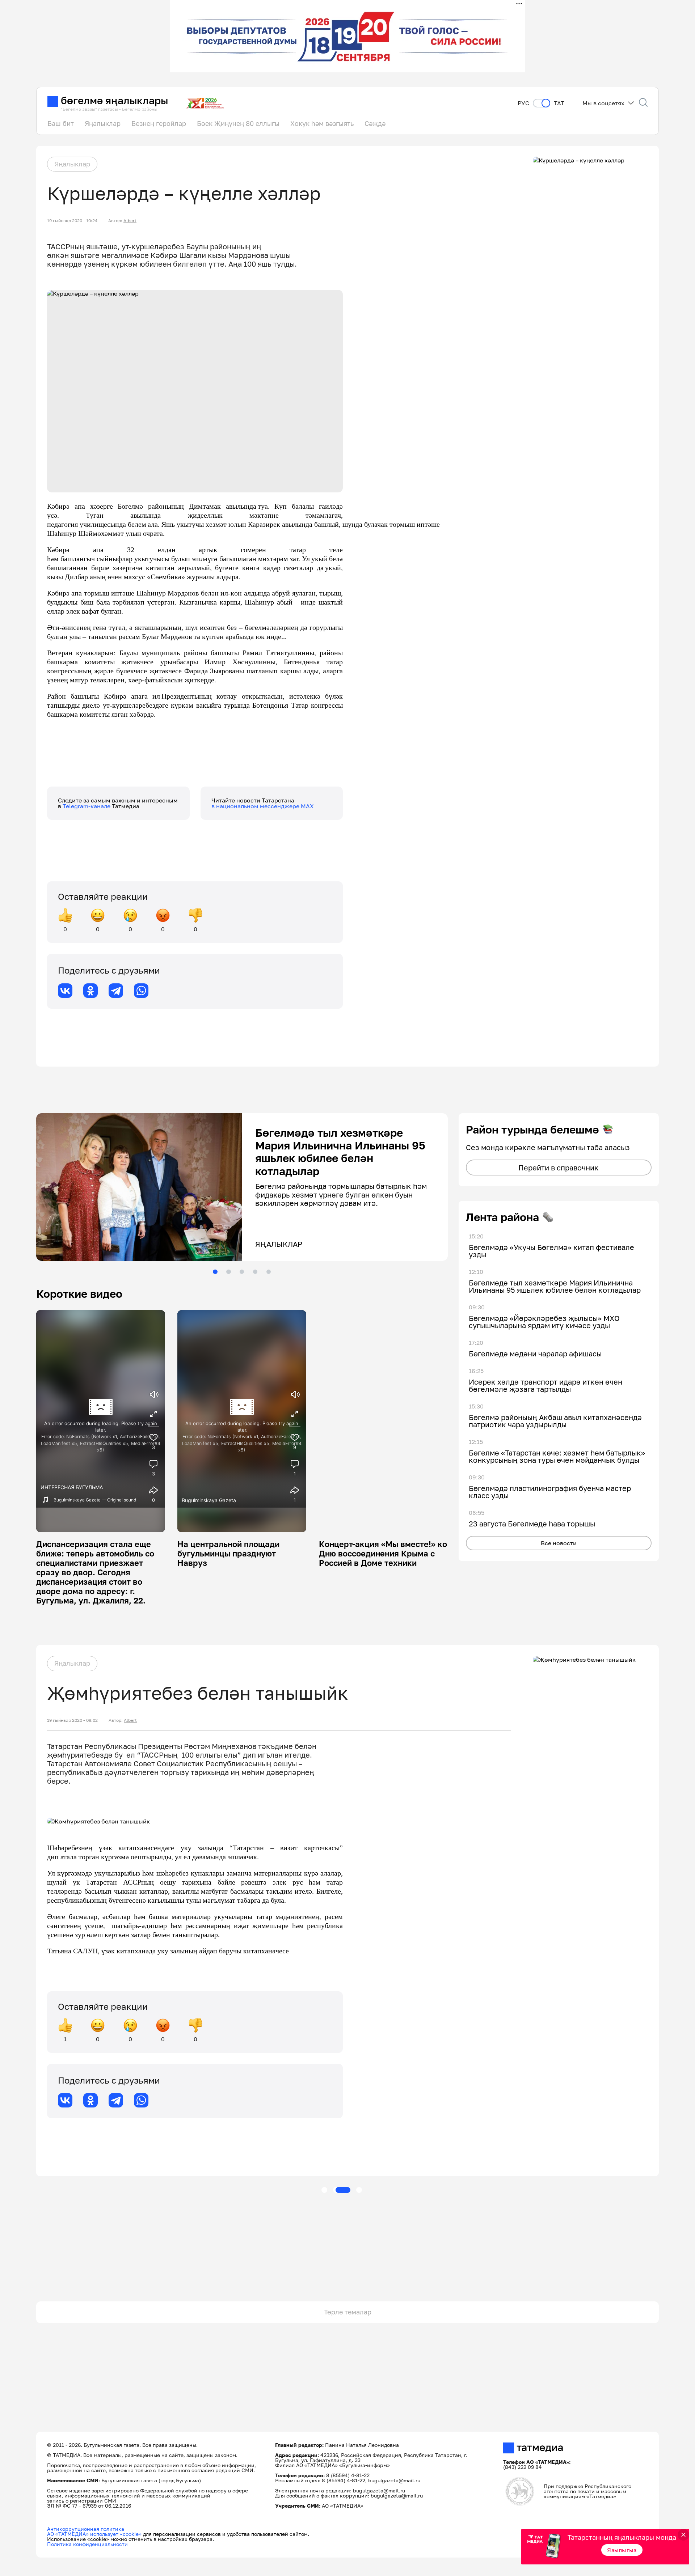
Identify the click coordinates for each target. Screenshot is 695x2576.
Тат (559, 103)
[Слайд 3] (242, 1272)
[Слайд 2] (228, 1272)
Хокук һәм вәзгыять (322, 123)
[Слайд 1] (215, 1272)
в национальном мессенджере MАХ (263, 806)
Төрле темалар (348, 2312)
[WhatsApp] (141, 991)
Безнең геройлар (159, 123)
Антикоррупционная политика (86, 2529)
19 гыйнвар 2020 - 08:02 (72, 1720)
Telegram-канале (87, 806)
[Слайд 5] (269, 1272)
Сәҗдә (375, 123)
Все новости (559, 1543)
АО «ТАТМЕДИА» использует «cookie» (94, 2534)
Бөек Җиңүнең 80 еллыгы (238, 123)
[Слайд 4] (255, 1272)
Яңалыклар (103, 123)
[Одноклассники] (90, 991)
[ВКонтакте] (65, 991)
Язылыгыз (622, 2550)
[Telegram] (116, 991)
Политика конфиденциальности (87, 2544)
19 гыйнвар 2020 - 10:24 (72, 221)
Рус (523, 103)
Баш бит (61, 123)
